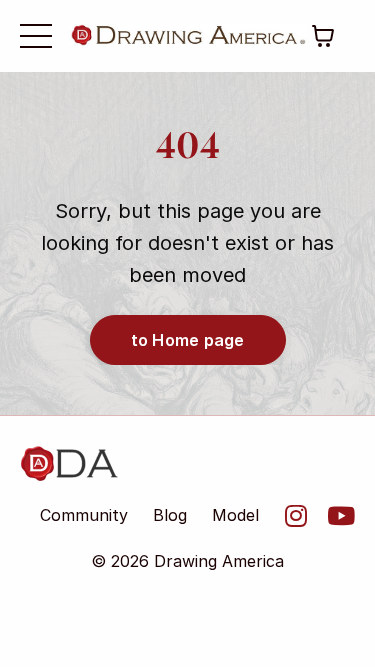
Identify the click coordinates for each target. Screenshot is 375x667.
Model (235, 515)
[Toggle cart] (323, 36)
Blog (170, 515)
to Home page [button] (188, 340)
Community (84, 515)
